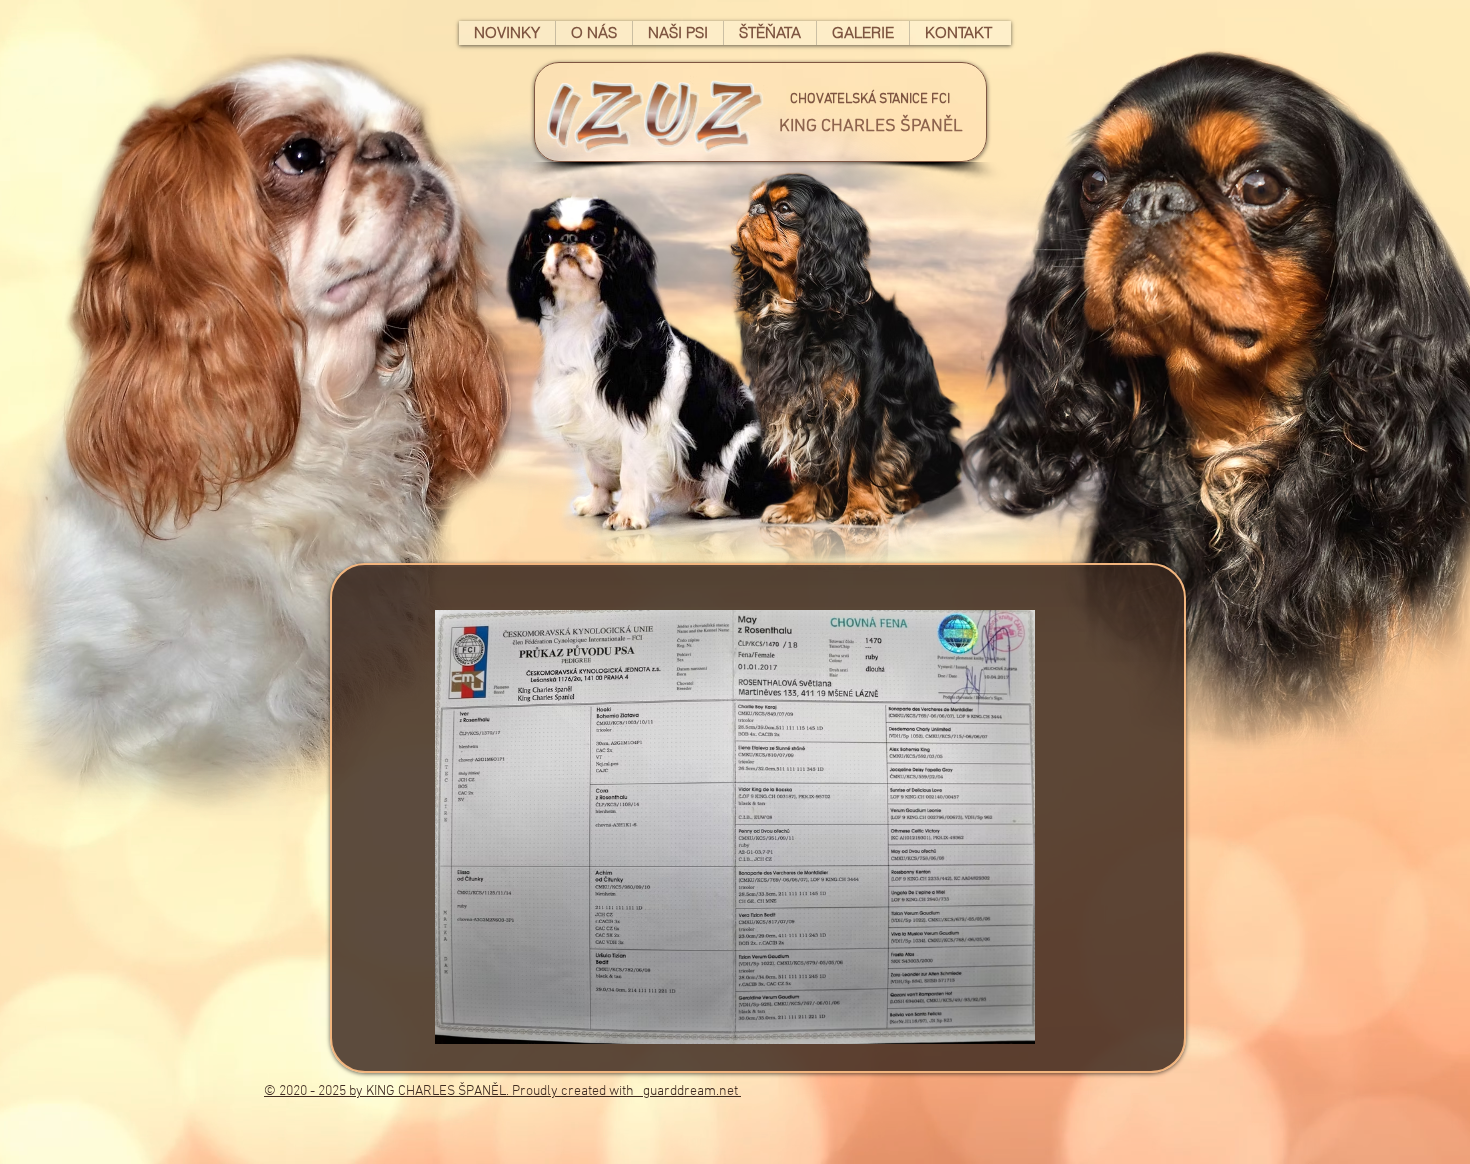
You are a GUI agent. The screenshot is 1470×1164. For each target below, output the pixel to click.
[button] (760, 112)
